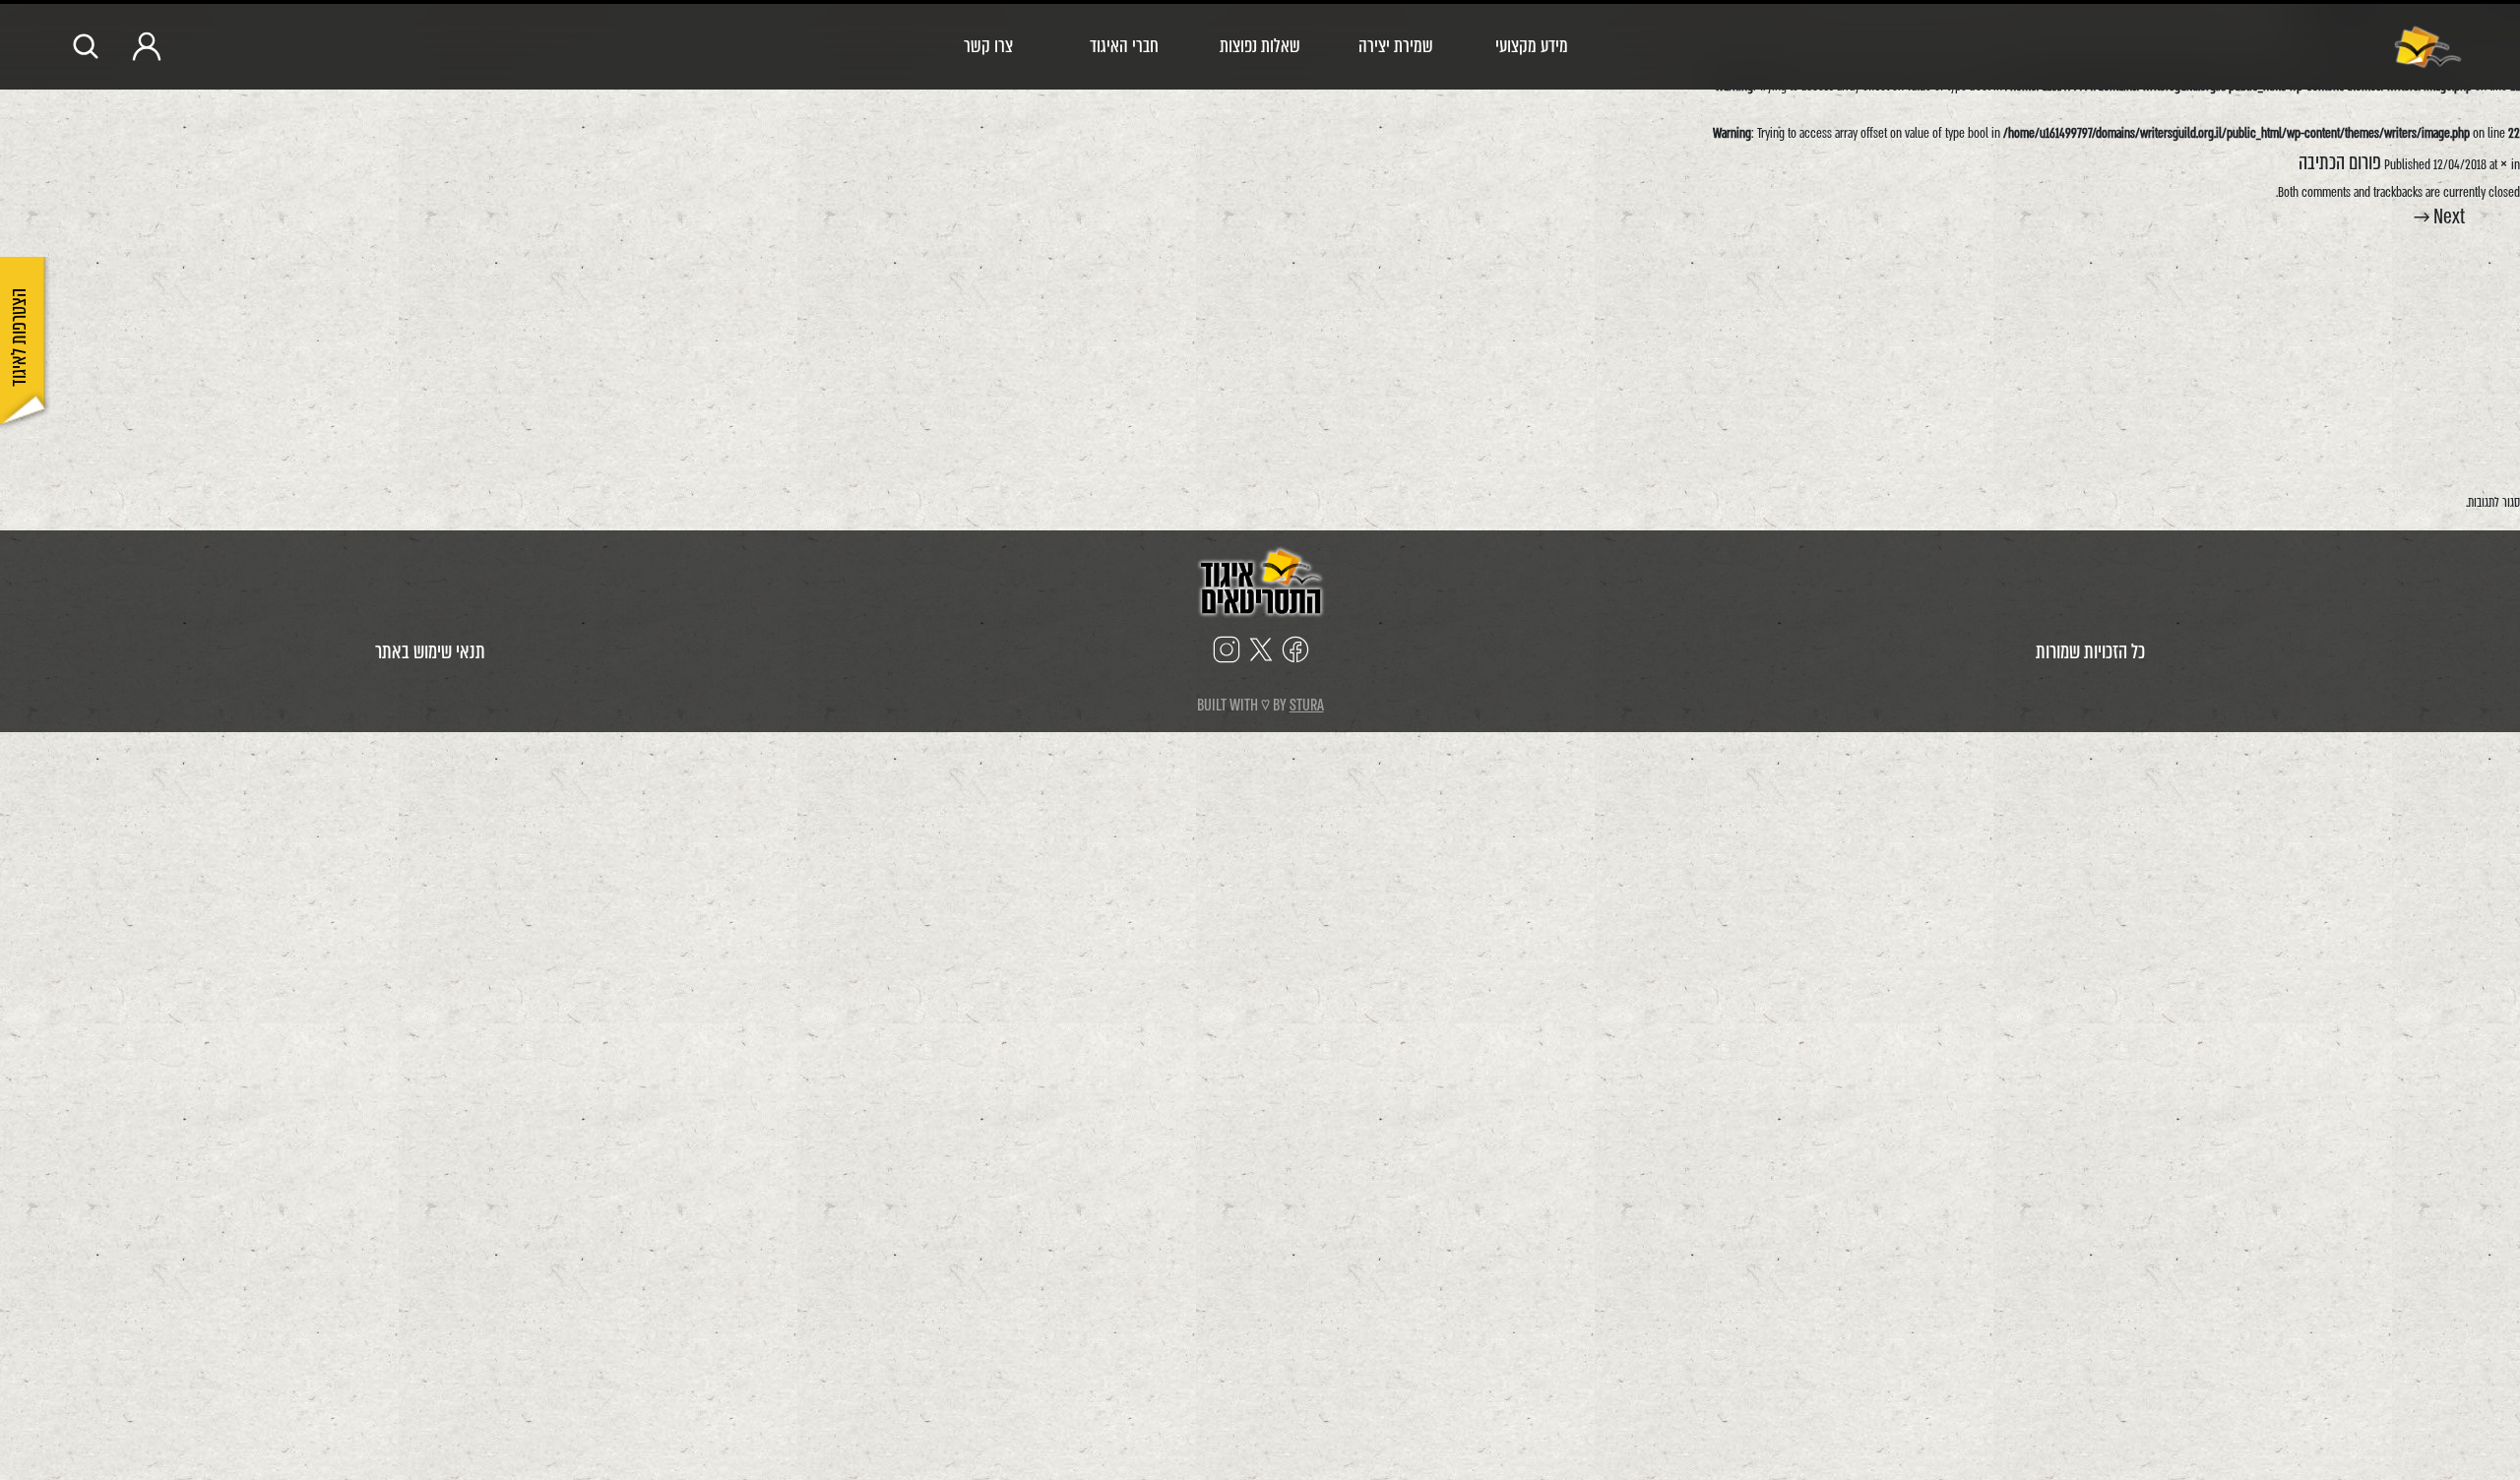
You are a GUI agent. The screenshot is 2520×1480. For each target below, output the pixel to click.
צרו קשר (988, 46)
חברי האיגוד (1124, 46)
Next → (2439, 217)
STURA (1307, 705)
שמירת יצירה (1396, 46)
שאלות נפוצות (1260, 46)
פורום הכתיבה (2340, 163)
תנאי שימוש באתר (430, 652)
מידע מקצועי (1532, 46)
